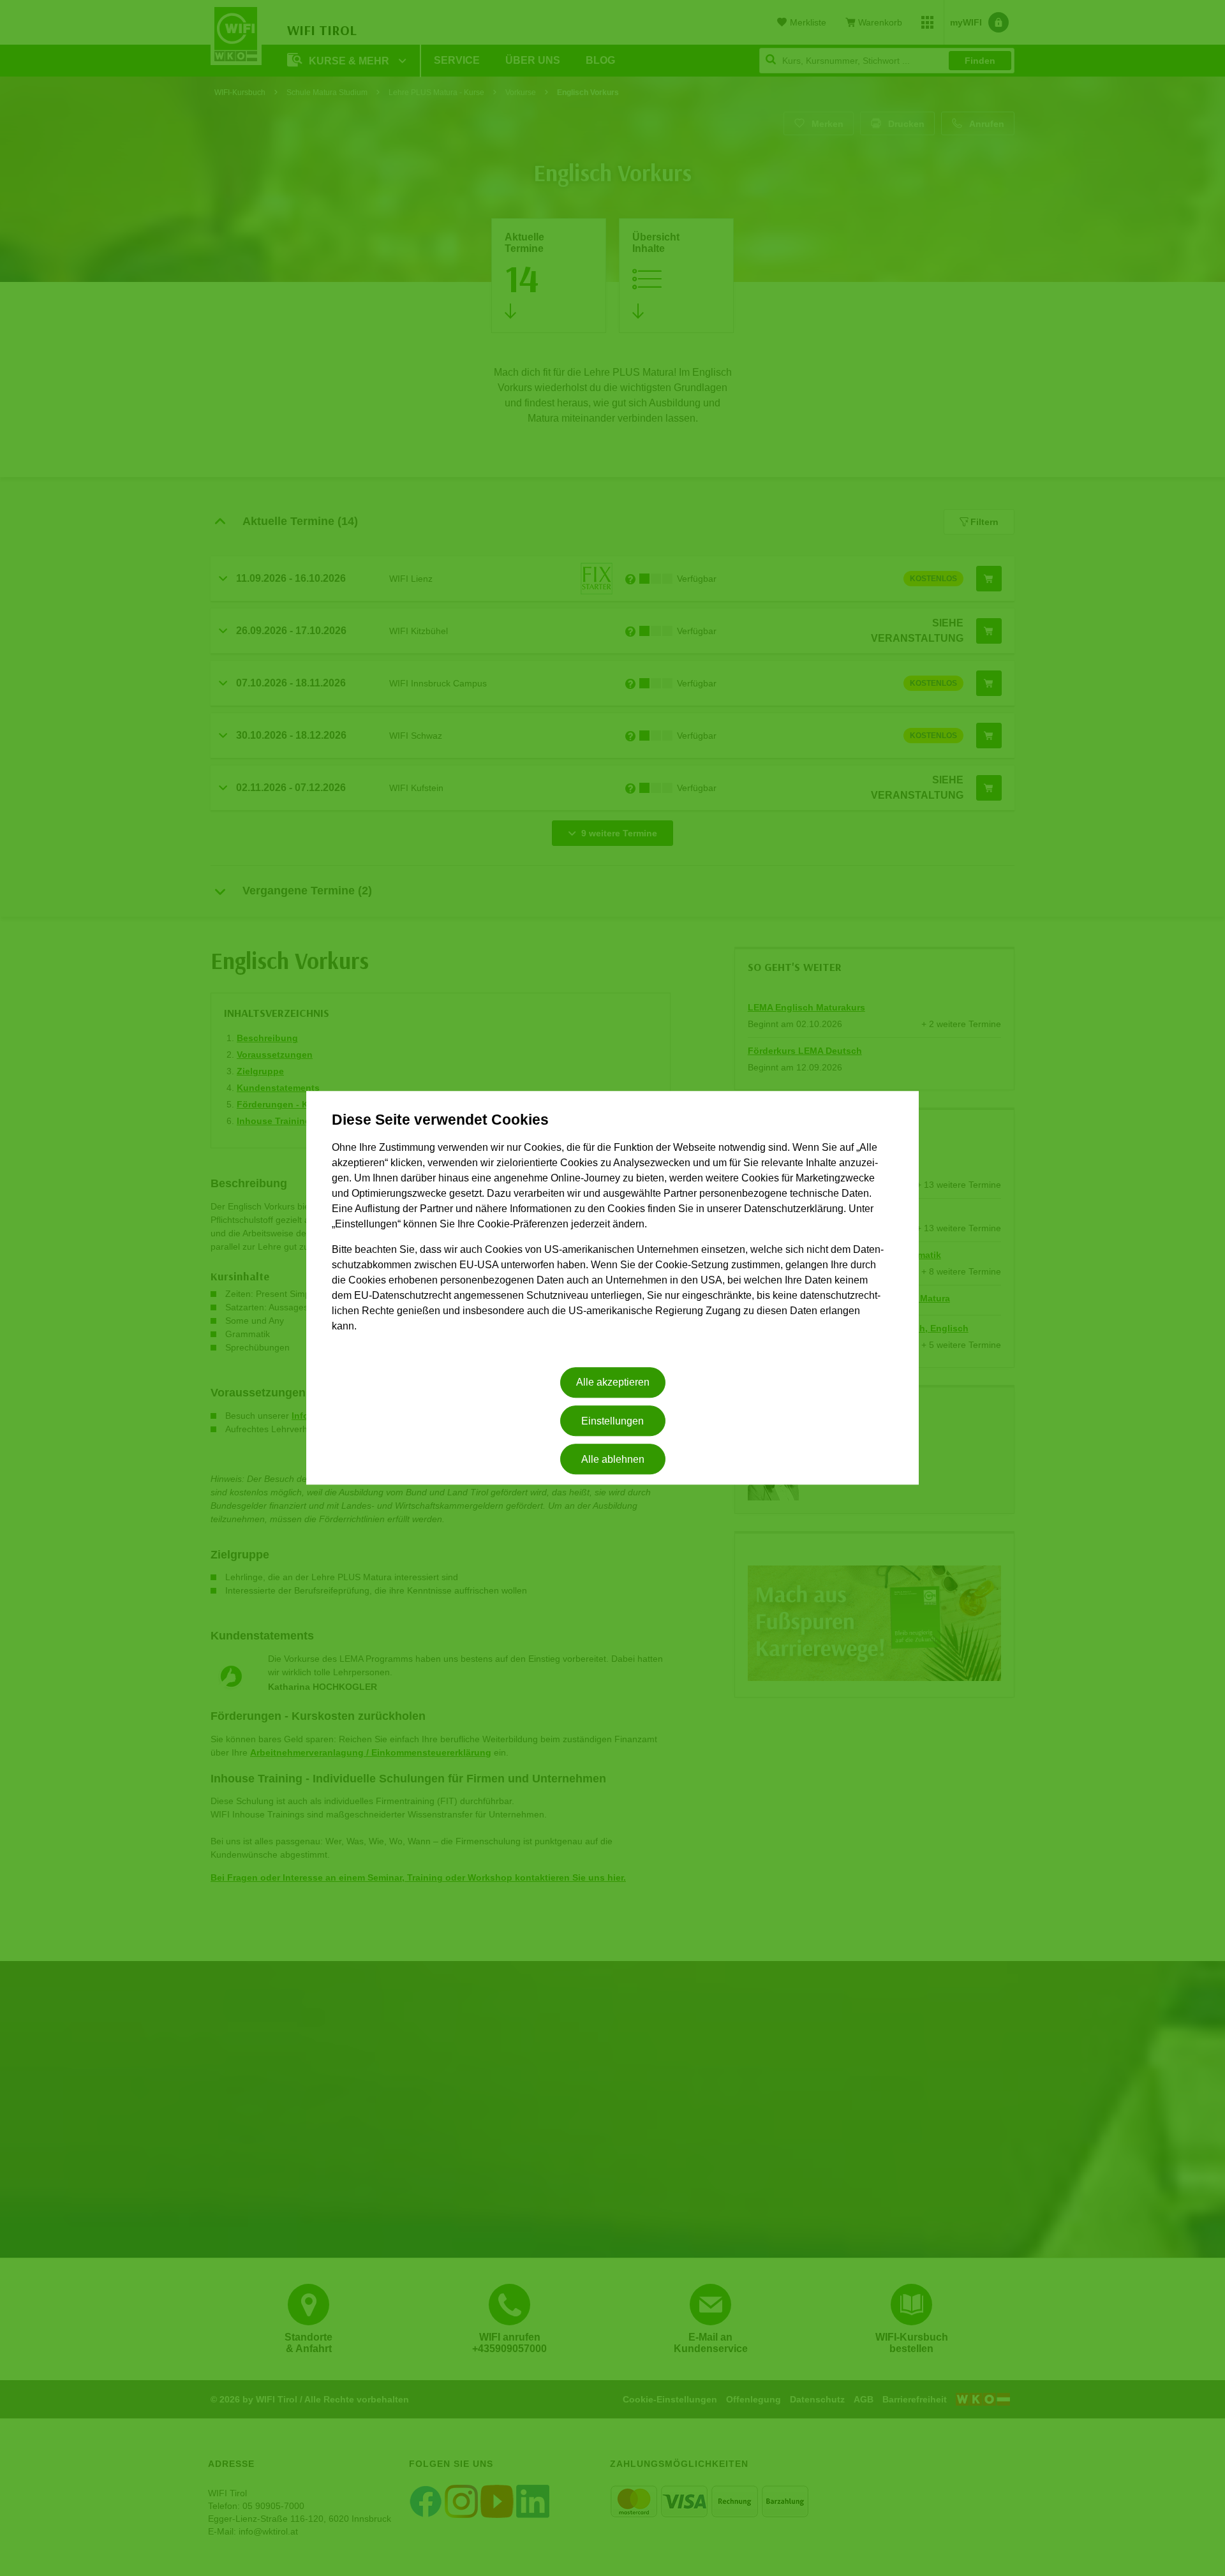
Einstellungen (612, 1421)
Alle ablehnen (613, 1459)
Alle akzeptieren (613, 1383)
